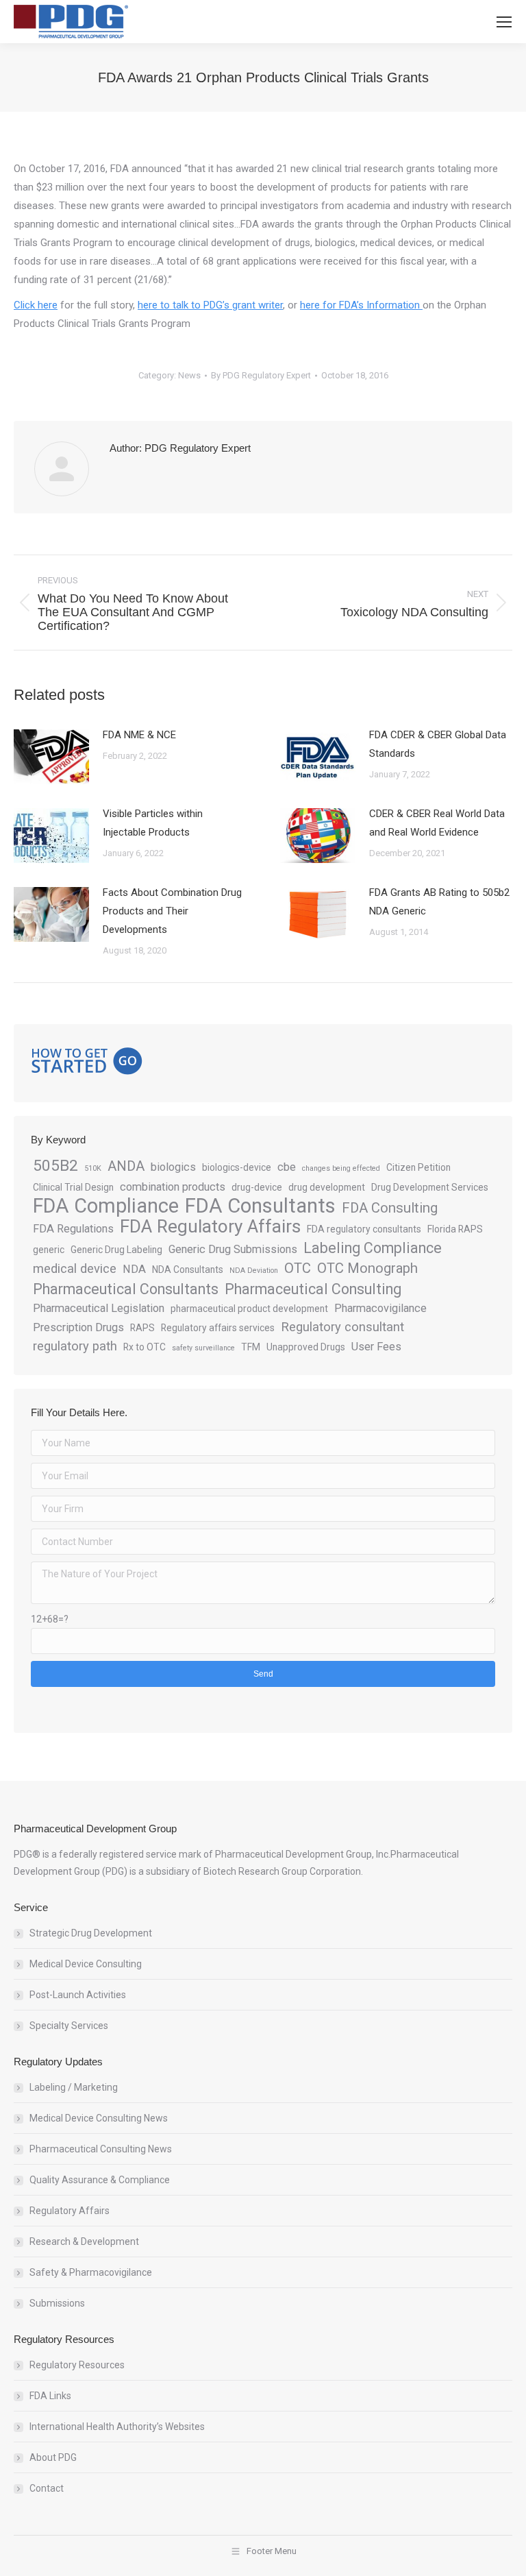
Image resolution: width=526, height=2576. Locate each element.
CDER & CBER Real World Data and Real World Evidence (437, 823)
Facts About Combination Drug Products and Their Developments (172, 911)
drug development (327, 1187)
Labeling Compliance (373, 1248)
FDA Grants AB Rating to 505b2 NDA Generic (439, 902)
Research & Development (84, 2241)
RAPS (142, 1328)
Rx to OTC (145, 1347)
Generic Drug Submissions (233, 1249)
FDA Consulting (390, 1208)
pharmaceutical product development (249, 1309)
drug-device (257, 1187)
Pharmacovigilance (380, 1308)
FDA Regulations (73, 1229)
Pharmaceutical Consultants (126, 1289)
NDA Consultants (188, 1269)
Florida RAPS (455, 1229)
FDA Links (50, 2396)
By (261, 375)
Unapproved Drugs (306, 1347)
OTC (298, 1268)
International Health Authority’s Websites (117, 2427)
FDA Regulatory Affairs (210, 1227)
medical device (75, 1269)
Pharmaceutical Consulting (313, 1289)
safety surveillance (203, 1348)
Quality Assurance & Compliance (100, 2180)
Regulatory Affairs (70, 2211)
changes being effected (341, 1168)
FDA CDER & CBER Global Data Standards (438, 744)
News (189, 375)
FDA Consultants (260, 1206)
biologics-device (237, 1167)
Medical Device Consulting (86, 1964)
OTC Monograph (367, 1268)
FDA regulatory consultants (364, 1229)
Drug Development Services (430, 1187)
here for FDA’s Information (361, 305)
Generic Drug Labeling (116, 1250)
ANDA (126, 1166)
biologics (173, 1167)
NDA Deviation (254, 1271)
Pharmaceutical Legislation (99, 1308)
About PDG (53, 2457)
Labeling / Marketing (74, 2087)
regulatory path (75, 1346)
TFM (251, 1347)
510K (93, 1168)
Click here (36, 305)
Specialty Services (69, 2026)
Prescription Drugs (78, 1327)
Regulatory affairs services (218, 1328)
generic (49, 1250)
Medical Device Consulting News (99, 2118)
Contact (47, 2488)
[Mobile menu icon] (504, 22)
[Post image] (51, 757)
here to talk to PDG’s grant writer (210, 305)
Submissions (57, 2303)
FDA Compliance (106, 1206)
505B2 (55, 1166)
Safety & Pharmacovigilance (91, 2272)
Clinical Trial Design (73, 1187)
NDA (134, 1269)
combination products (173, 1187)
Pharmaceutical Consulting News (101, 2149)
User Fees (376, 1347)
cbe (287, 1167)
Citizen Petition (418, 1167)
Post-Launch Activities (78, 1995)
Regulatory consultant (342, 1327)
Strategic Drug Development (91, 1933)
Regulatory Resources (77, 2365)
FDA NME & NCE (139, 735)
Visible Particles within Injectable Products (153, 823)
